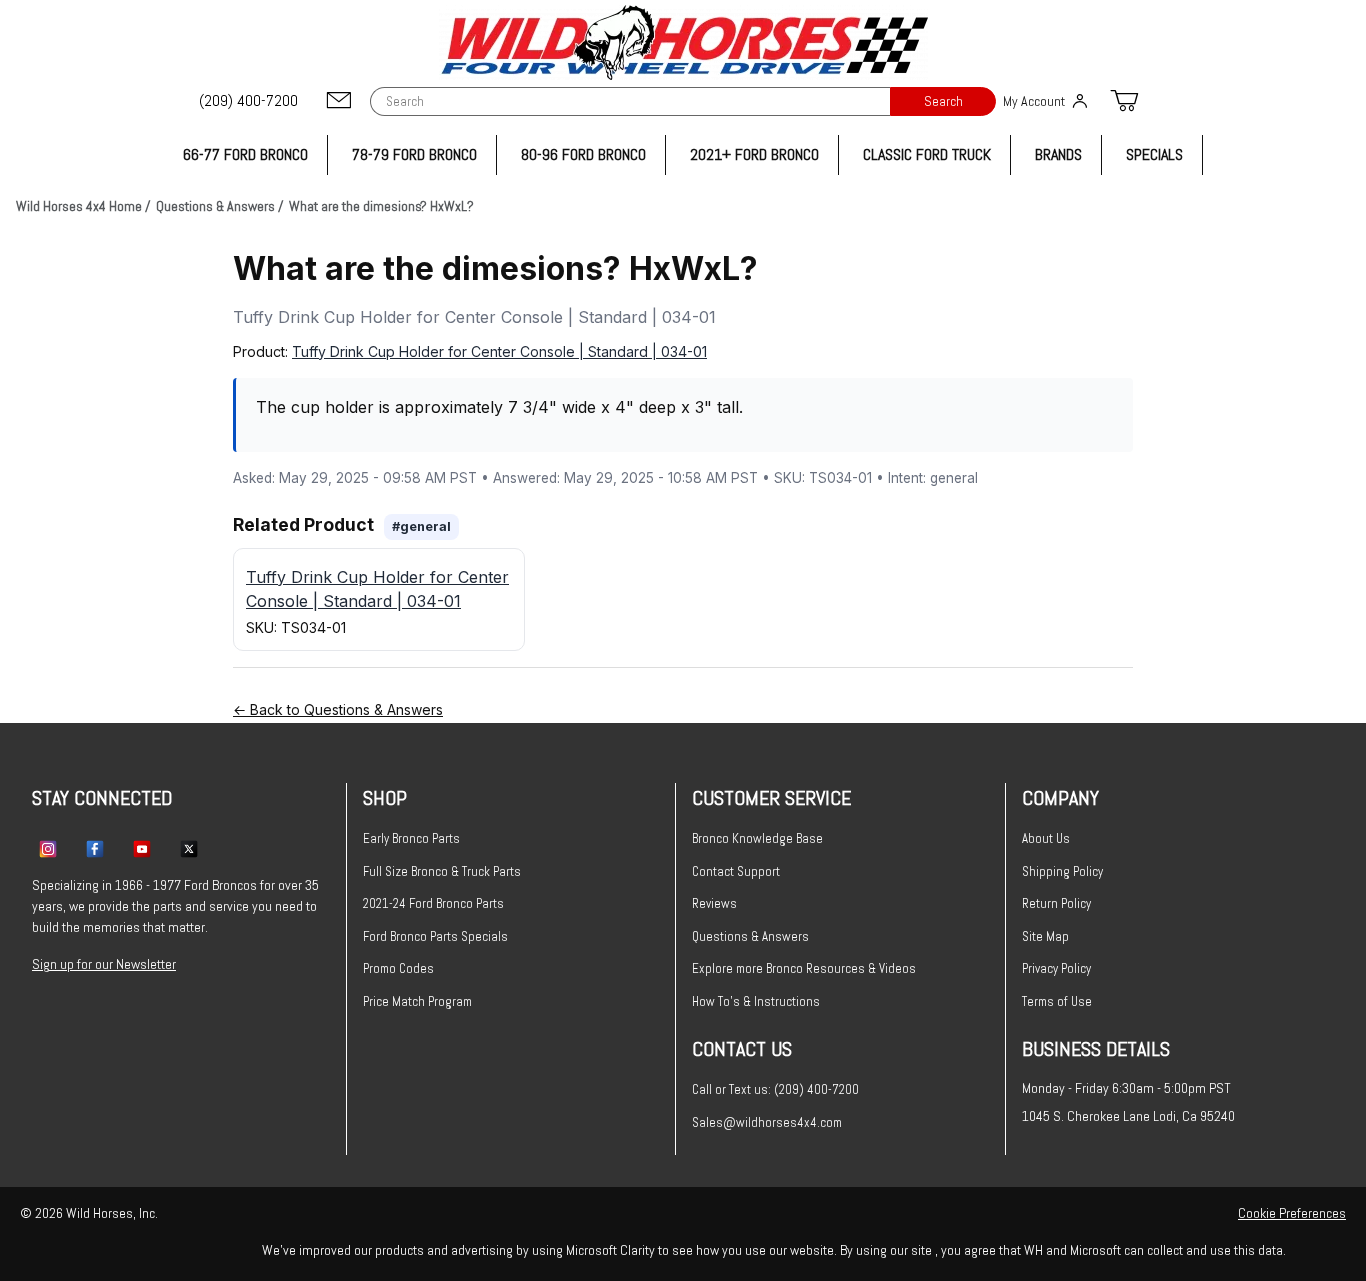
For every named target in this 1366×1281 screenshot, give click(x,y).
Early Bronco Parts (411, 838)
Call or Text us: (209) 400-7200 (775, 1089)
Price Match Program (417, 1001)
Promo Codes (398, 968)
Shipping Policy (1062, 871)
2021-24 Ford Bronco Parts (433, 903)
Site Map (1045, 936)
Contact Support (736, 871)
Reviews (714, 903)
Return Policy (1056, 903)
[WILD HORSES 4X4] (683, 42)
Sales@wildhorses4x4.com (767, 1122)
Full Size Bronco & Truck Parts (442, 871)
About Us (1046, 838)
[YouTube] (142, 848)
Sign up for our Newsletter (104, 964)
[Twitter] (189, 848)
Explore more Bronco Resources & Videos (804, 968)
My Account (1034, 101)
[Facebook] (95, 848)
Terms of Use (1057, 1001)
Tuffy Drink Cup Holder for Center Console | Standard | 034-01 (499, 351)
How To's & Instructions (756, 1001)
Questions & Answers (750, 936)
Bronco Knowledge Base (757, 838)
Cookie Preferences (1292, 1213)
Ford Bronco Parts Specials (435, 936)
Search (943, 101)
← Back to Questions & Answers (338, 709)
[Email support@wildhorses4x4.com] (339, 101)
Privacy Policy (1056, 968)
